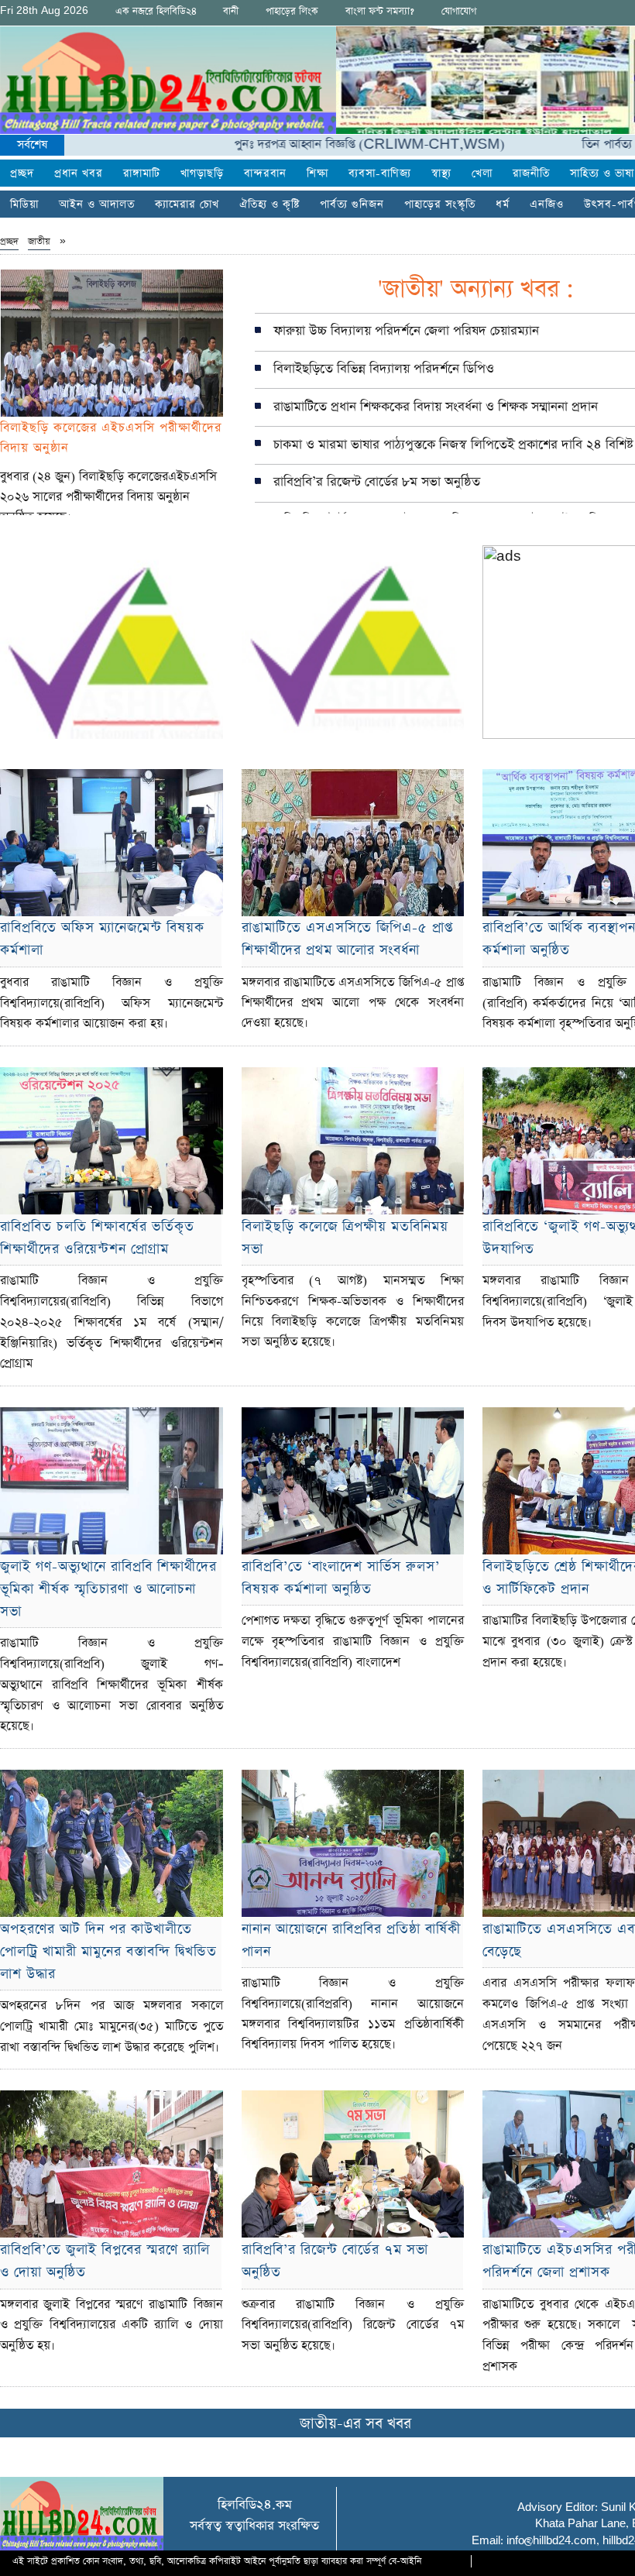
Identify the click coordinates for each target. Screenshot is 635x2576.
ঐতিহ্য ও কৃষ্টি (269, 204)
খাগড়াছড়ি (202, 173)
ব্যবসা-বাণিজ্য (380, 173)
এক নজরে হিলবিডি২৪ (156, 11)
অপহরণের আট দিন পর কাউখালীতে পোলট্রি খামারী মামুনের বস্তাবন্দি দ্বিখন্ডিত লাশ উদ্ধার (108, 1952)
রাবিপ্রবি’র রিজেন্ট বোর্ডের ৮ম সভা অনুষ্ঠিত (377, 482)
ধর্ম (503, 204)
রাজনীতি (531, 173)
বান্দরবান (265, 173)
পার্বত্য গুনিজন (352, 204)
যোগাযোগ (459, 11)
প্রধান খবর (79, 173)
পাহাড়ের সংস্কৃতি (440, 204)
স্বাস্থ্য (441, 173)
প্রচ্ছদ (22, 173)
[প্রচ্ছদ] (168, 80)
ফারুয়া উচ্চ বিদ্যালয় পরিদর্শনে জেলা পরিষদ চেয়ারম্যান (406, 331)
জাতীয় (39, 242)
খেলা (482, 173)
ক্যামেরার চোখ (187, 204)
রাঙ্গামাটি (142, 173)
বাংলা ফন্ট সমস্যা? (380, 11)
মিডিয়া (24, 204)
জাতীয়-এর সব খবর (355, 2424)
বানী (231, 11)
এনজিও (547, 204)
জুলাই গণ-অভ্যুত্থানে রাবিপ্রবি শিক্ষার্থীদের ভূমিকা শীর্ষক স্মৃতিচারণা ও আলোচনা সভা (108, 1589)
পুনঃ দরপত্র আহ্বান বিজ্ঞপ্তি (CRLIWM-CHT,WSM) (315, 144)
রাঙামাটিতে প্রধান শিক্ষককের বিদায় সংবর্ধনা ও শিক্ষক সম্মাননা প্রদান (436, 407)
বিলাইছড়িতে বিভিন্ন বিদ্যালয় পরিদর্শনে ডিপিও (384, 369)
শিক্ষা (317, 173)
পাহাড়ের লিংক (292, 11)
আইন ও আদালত (97, 204)
